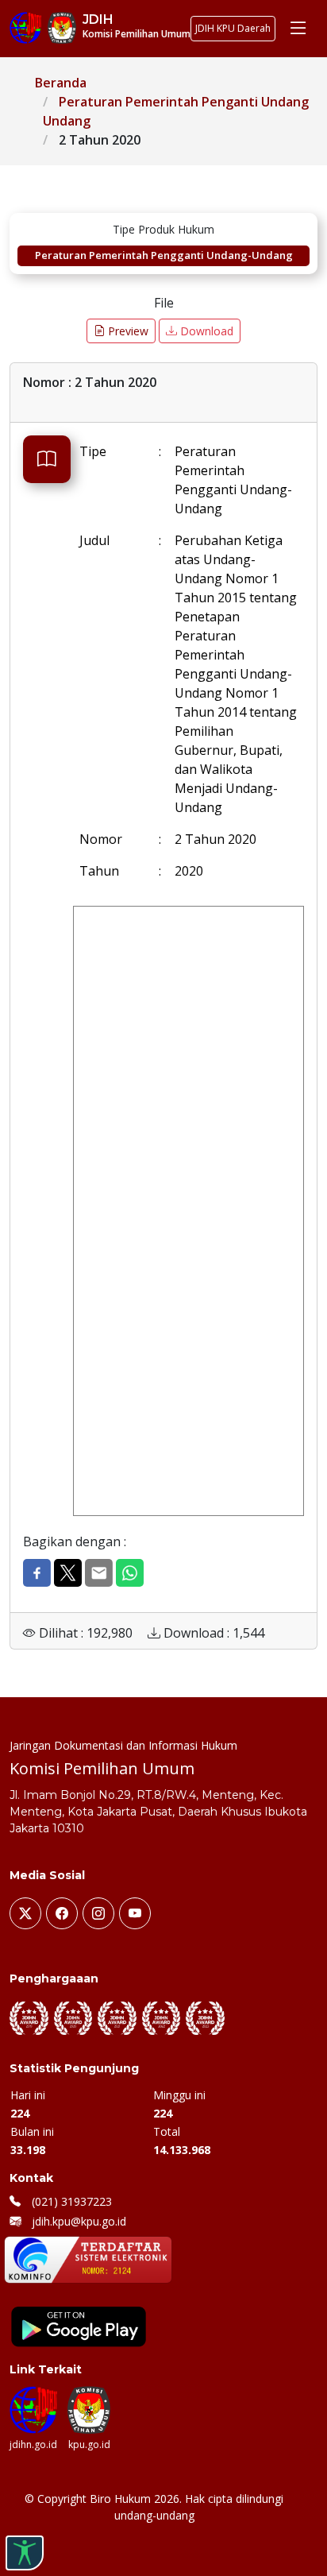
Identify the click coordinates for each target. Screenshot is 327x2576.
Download (205, 331)
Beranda (61, 83)
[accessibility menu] (25, 2553)
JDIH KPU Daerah (233, 28)
